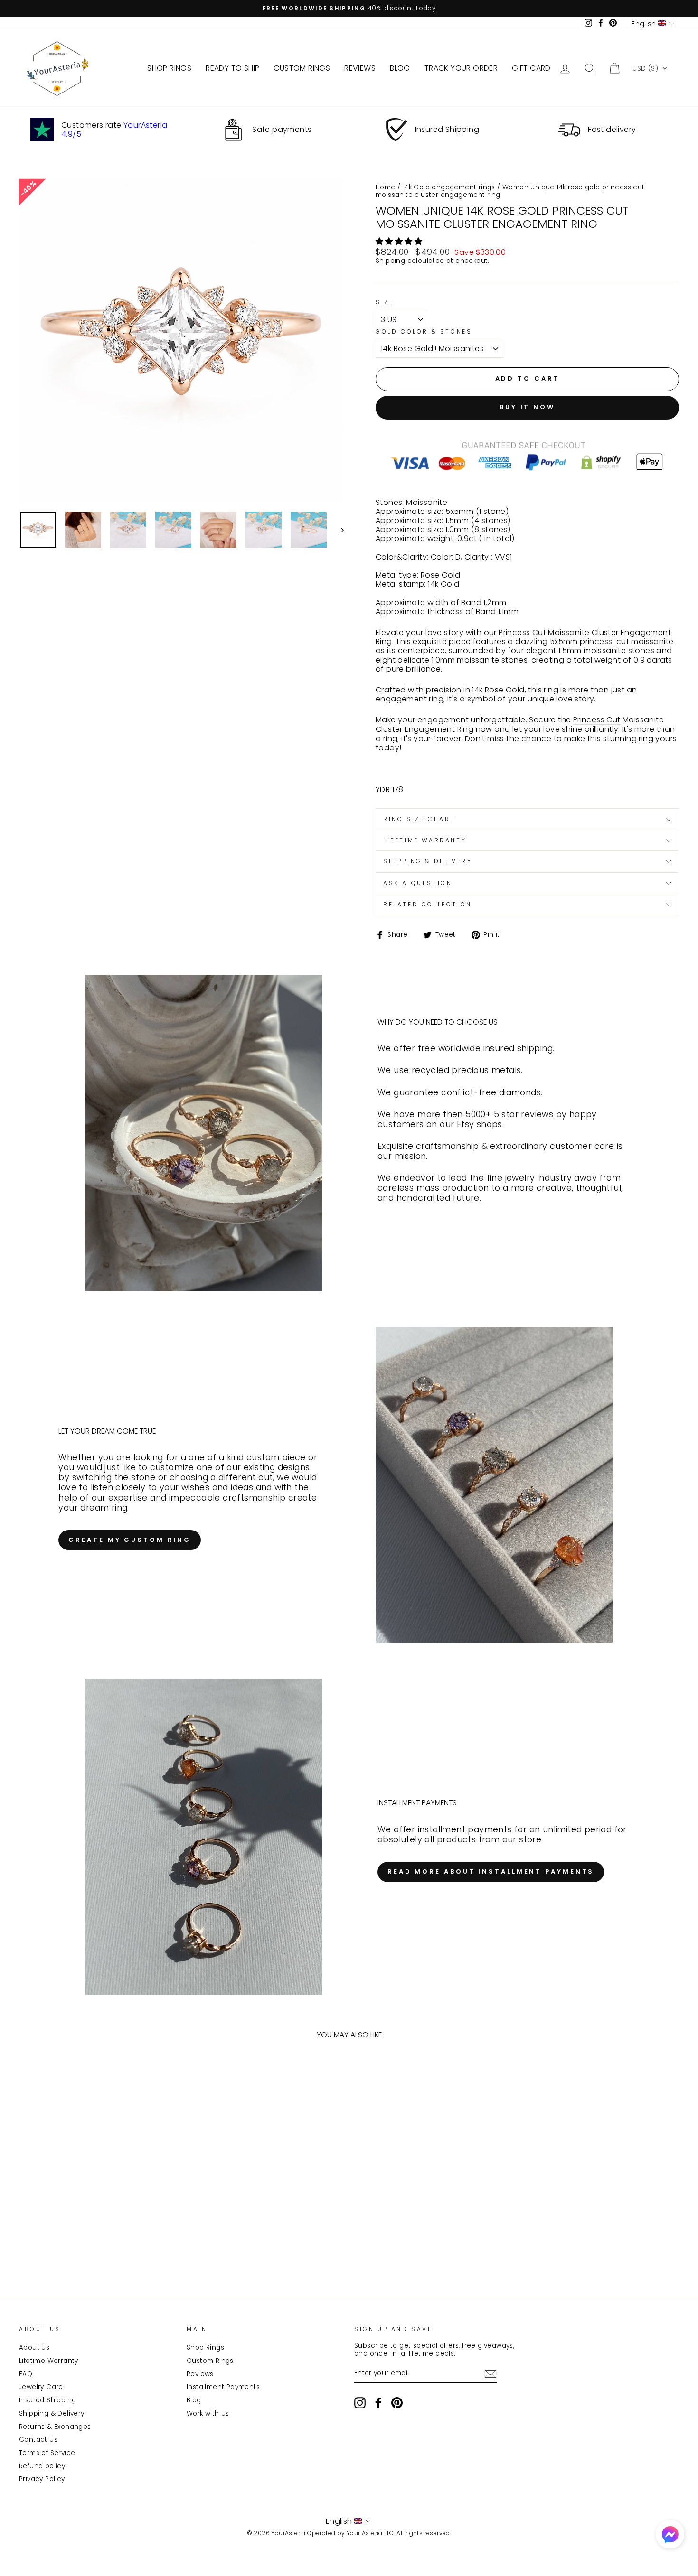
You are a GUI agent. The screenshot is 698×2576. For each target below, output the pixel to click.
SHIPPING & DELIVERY (428, 861)
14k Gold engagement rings (449, 187)
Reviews (200, 2374)
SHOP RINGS (169, 68)
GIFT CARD (531, 68)
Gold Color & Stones (424, 332)
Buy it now (527, 407)
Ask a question (418, 883)
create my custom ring (130, 1540)
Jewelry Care (41, 2387)
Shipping (390, 261)
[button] (650, 68)
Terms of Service (47, 2453)
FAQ (26, 2374)
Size (385, 302)
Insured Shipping (47, 2400)
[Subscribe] (490, 2374)
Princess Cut (597, 720)
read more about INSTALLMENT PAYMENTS (491, 1871)
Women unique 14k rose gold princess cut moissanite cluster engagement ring (510, 191)
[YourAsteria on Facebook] (378, 2403)
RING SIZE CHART (419, 819)
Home (386, 187)
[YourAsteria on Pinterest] (397, 2403)
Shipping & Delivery (52, 2413)
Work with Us (208, 2413)
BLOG (400, 68)
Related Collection (428, 904)
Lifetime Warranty (49, 2361)
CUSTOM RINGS (302, 68)
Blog (194, 2400)
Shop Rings (205, 2347)
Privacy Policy (42, 2479)
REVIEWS (360, 68)
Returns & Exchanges (55, 2427)
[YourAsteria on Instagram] (360, 2403)
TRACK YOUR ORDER (461, 68)
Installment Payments (223, 2387)
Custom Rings (210, 2361)
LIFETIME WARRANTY (425, 840)
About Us (34, 2347)
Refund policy (42, 2466)
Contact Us (38, 2440)
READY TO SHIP (232, 68)
